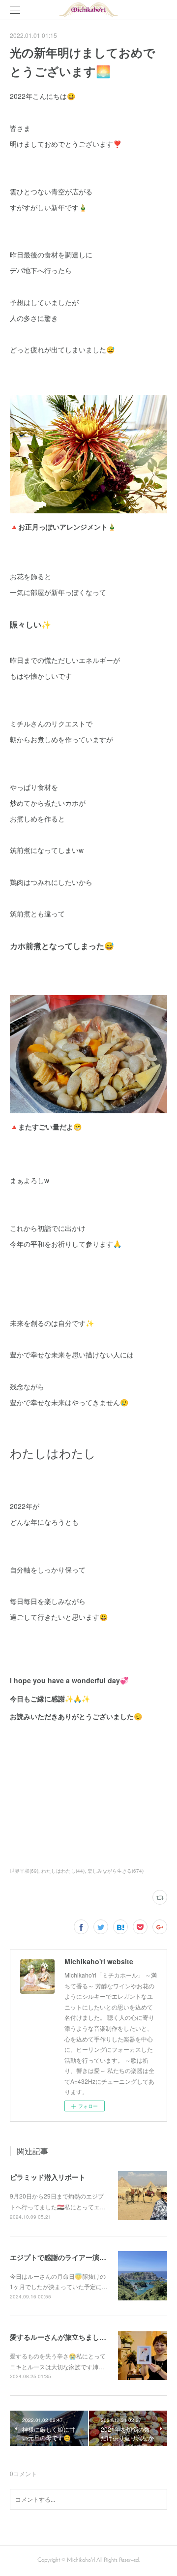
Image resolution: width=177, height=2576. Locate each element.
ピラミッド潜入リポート (48, 2177)
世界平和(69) (24, 1871)
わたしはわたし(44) (63, 1871)
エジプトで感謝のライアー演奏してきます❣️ (79, 2257)
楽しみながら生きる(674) (116, 1871)
